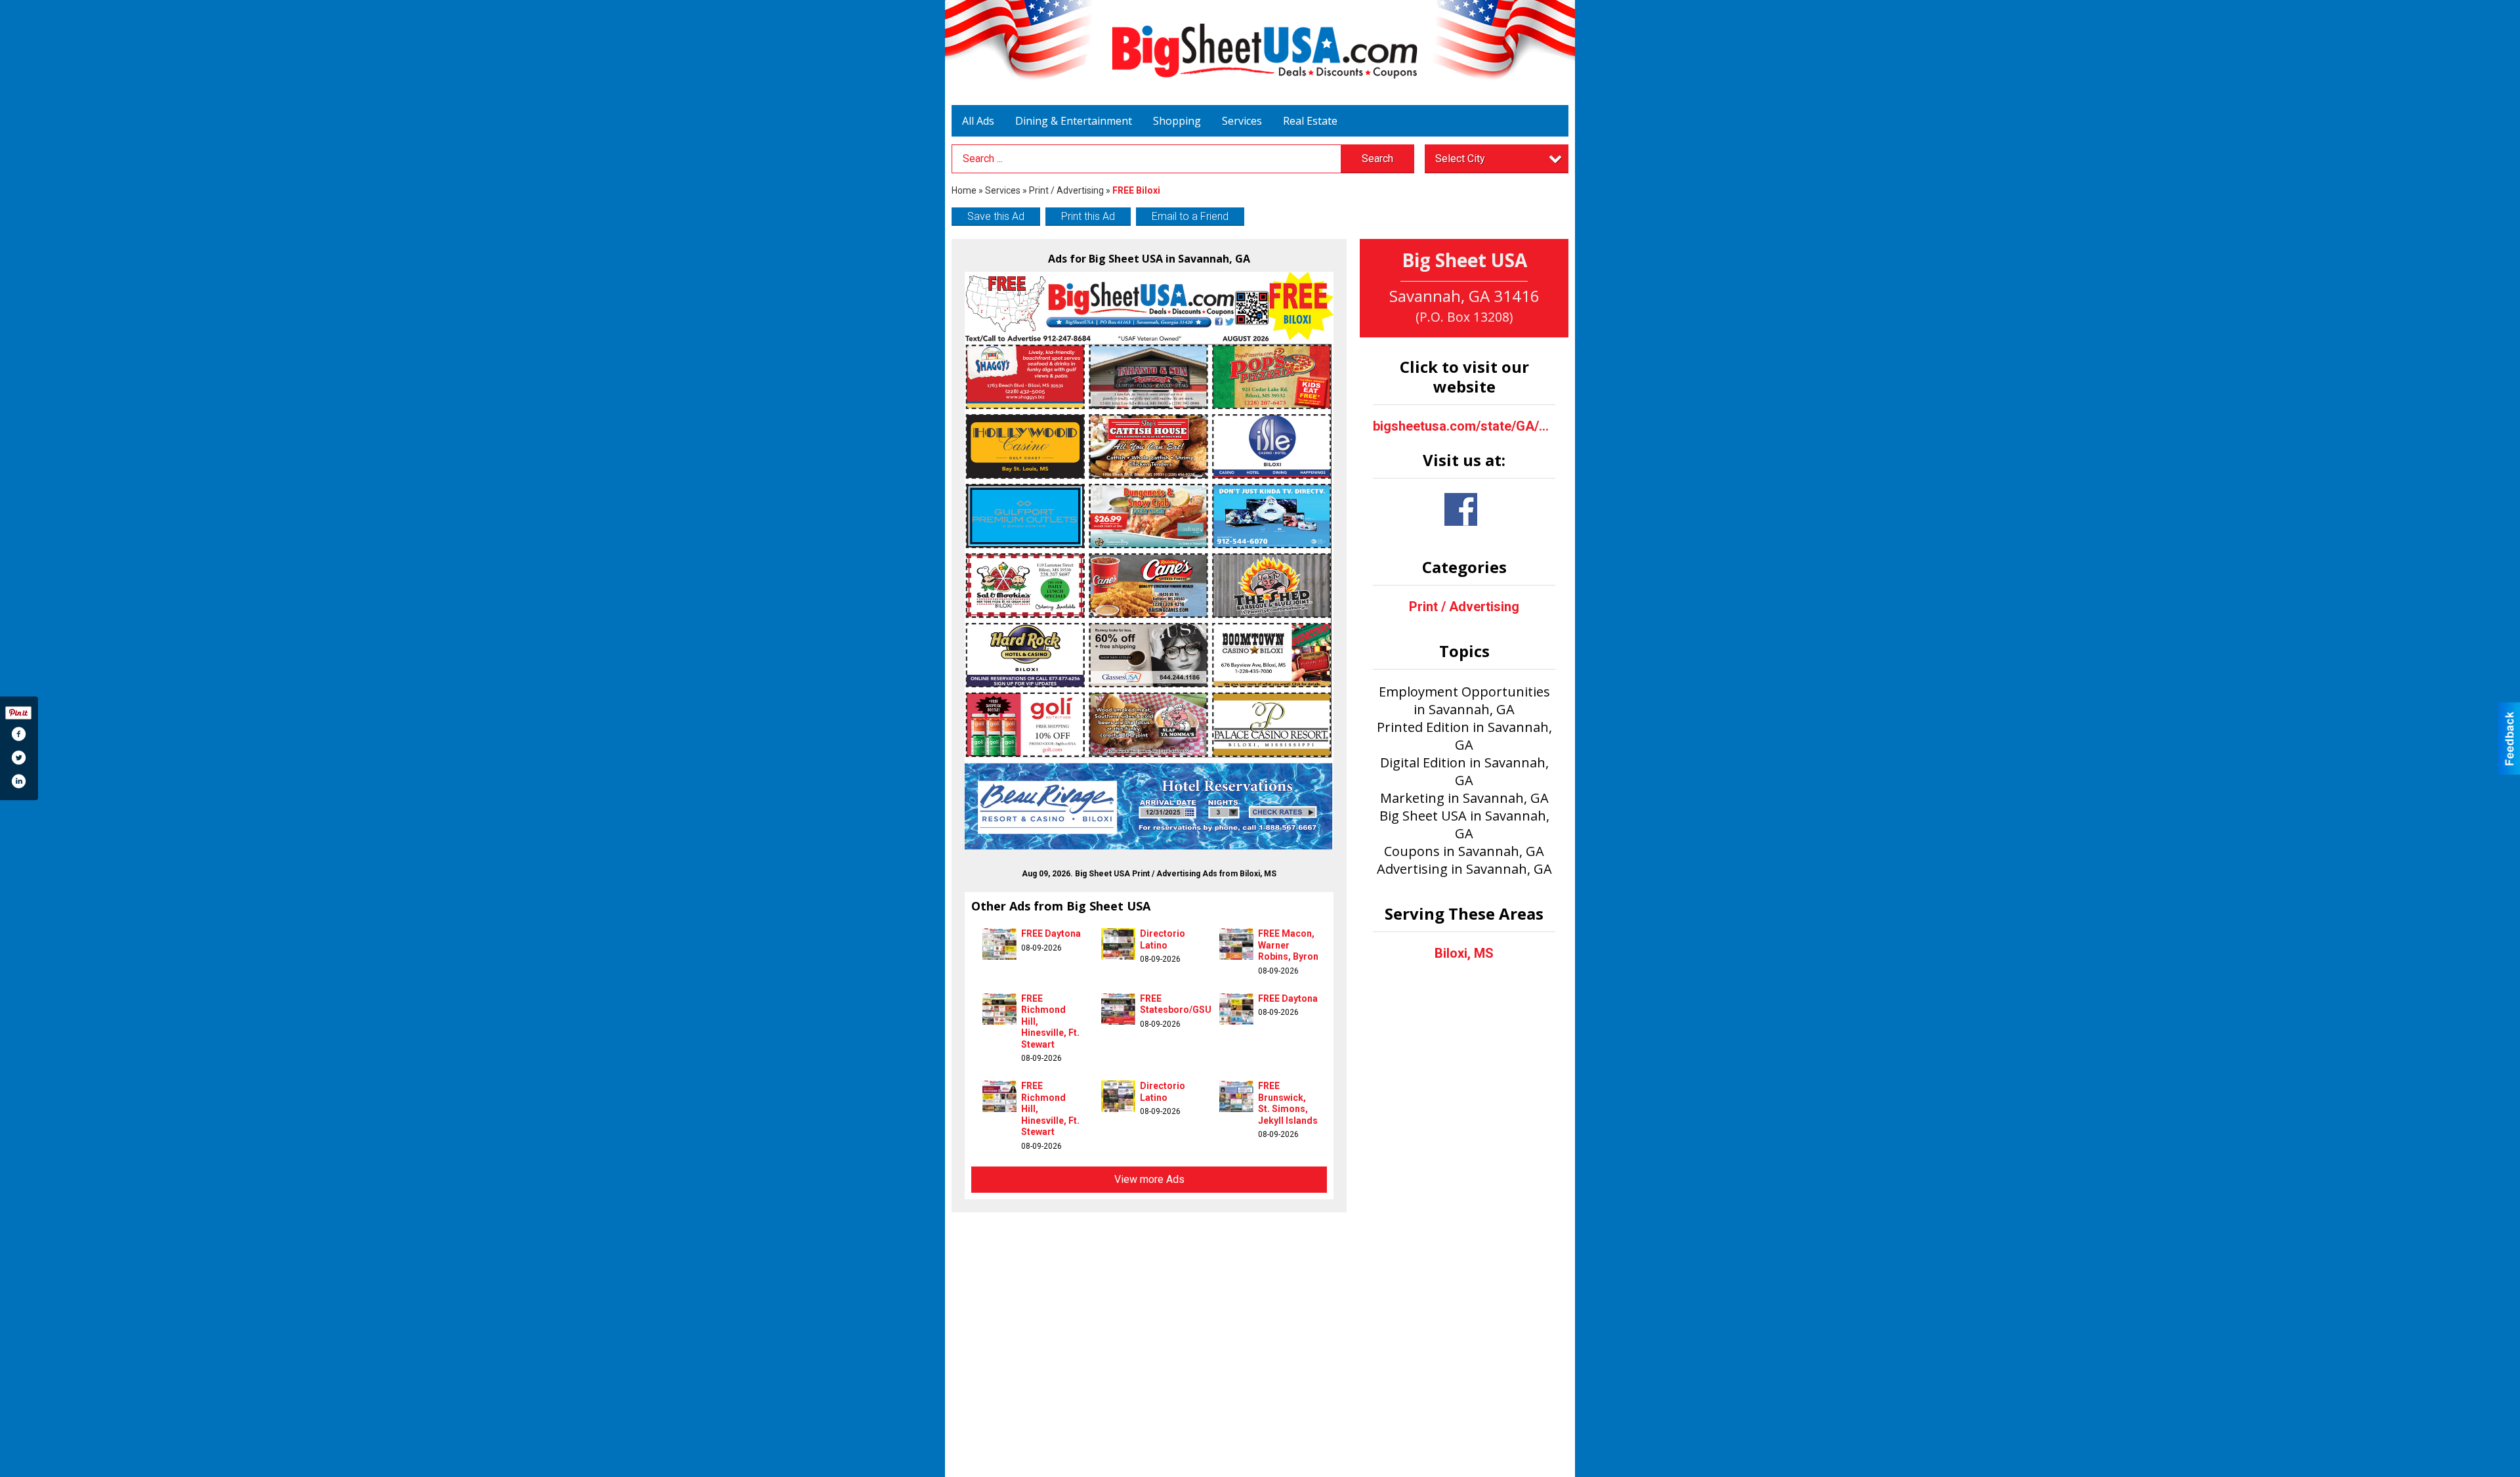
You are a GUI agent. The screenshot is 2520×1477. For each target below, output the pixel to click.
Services (1242, 121)
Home (964, 190)
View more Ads (1149, 1179)
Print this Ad (1088, 216)
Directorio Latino (1163, 939)
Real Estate (1310, 121)
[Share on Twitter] (18, 758)
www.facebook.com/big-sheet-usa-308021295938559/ (1461, 509)
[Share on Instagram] (18, 781)
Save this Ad (996, 216)
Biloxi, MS (1464, 953)
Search (1377, 159)
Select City (1460, 159)
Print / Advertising (1066, 190)
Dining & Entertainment (1074, 121)
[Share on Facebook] (18, 734)
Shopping (1177, 121)
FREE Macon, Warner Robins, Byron (1288, 945)
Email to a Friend (1190, 216)
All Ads (978, 121)
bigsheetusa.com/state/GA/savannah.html (1464, 426)
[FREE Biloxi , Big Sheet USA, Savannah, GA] (1149, 561)
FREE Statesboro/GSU (1176, 1004)
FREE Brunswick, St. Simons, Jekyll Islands (1288, 1103)
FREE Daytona (1051, 933)
